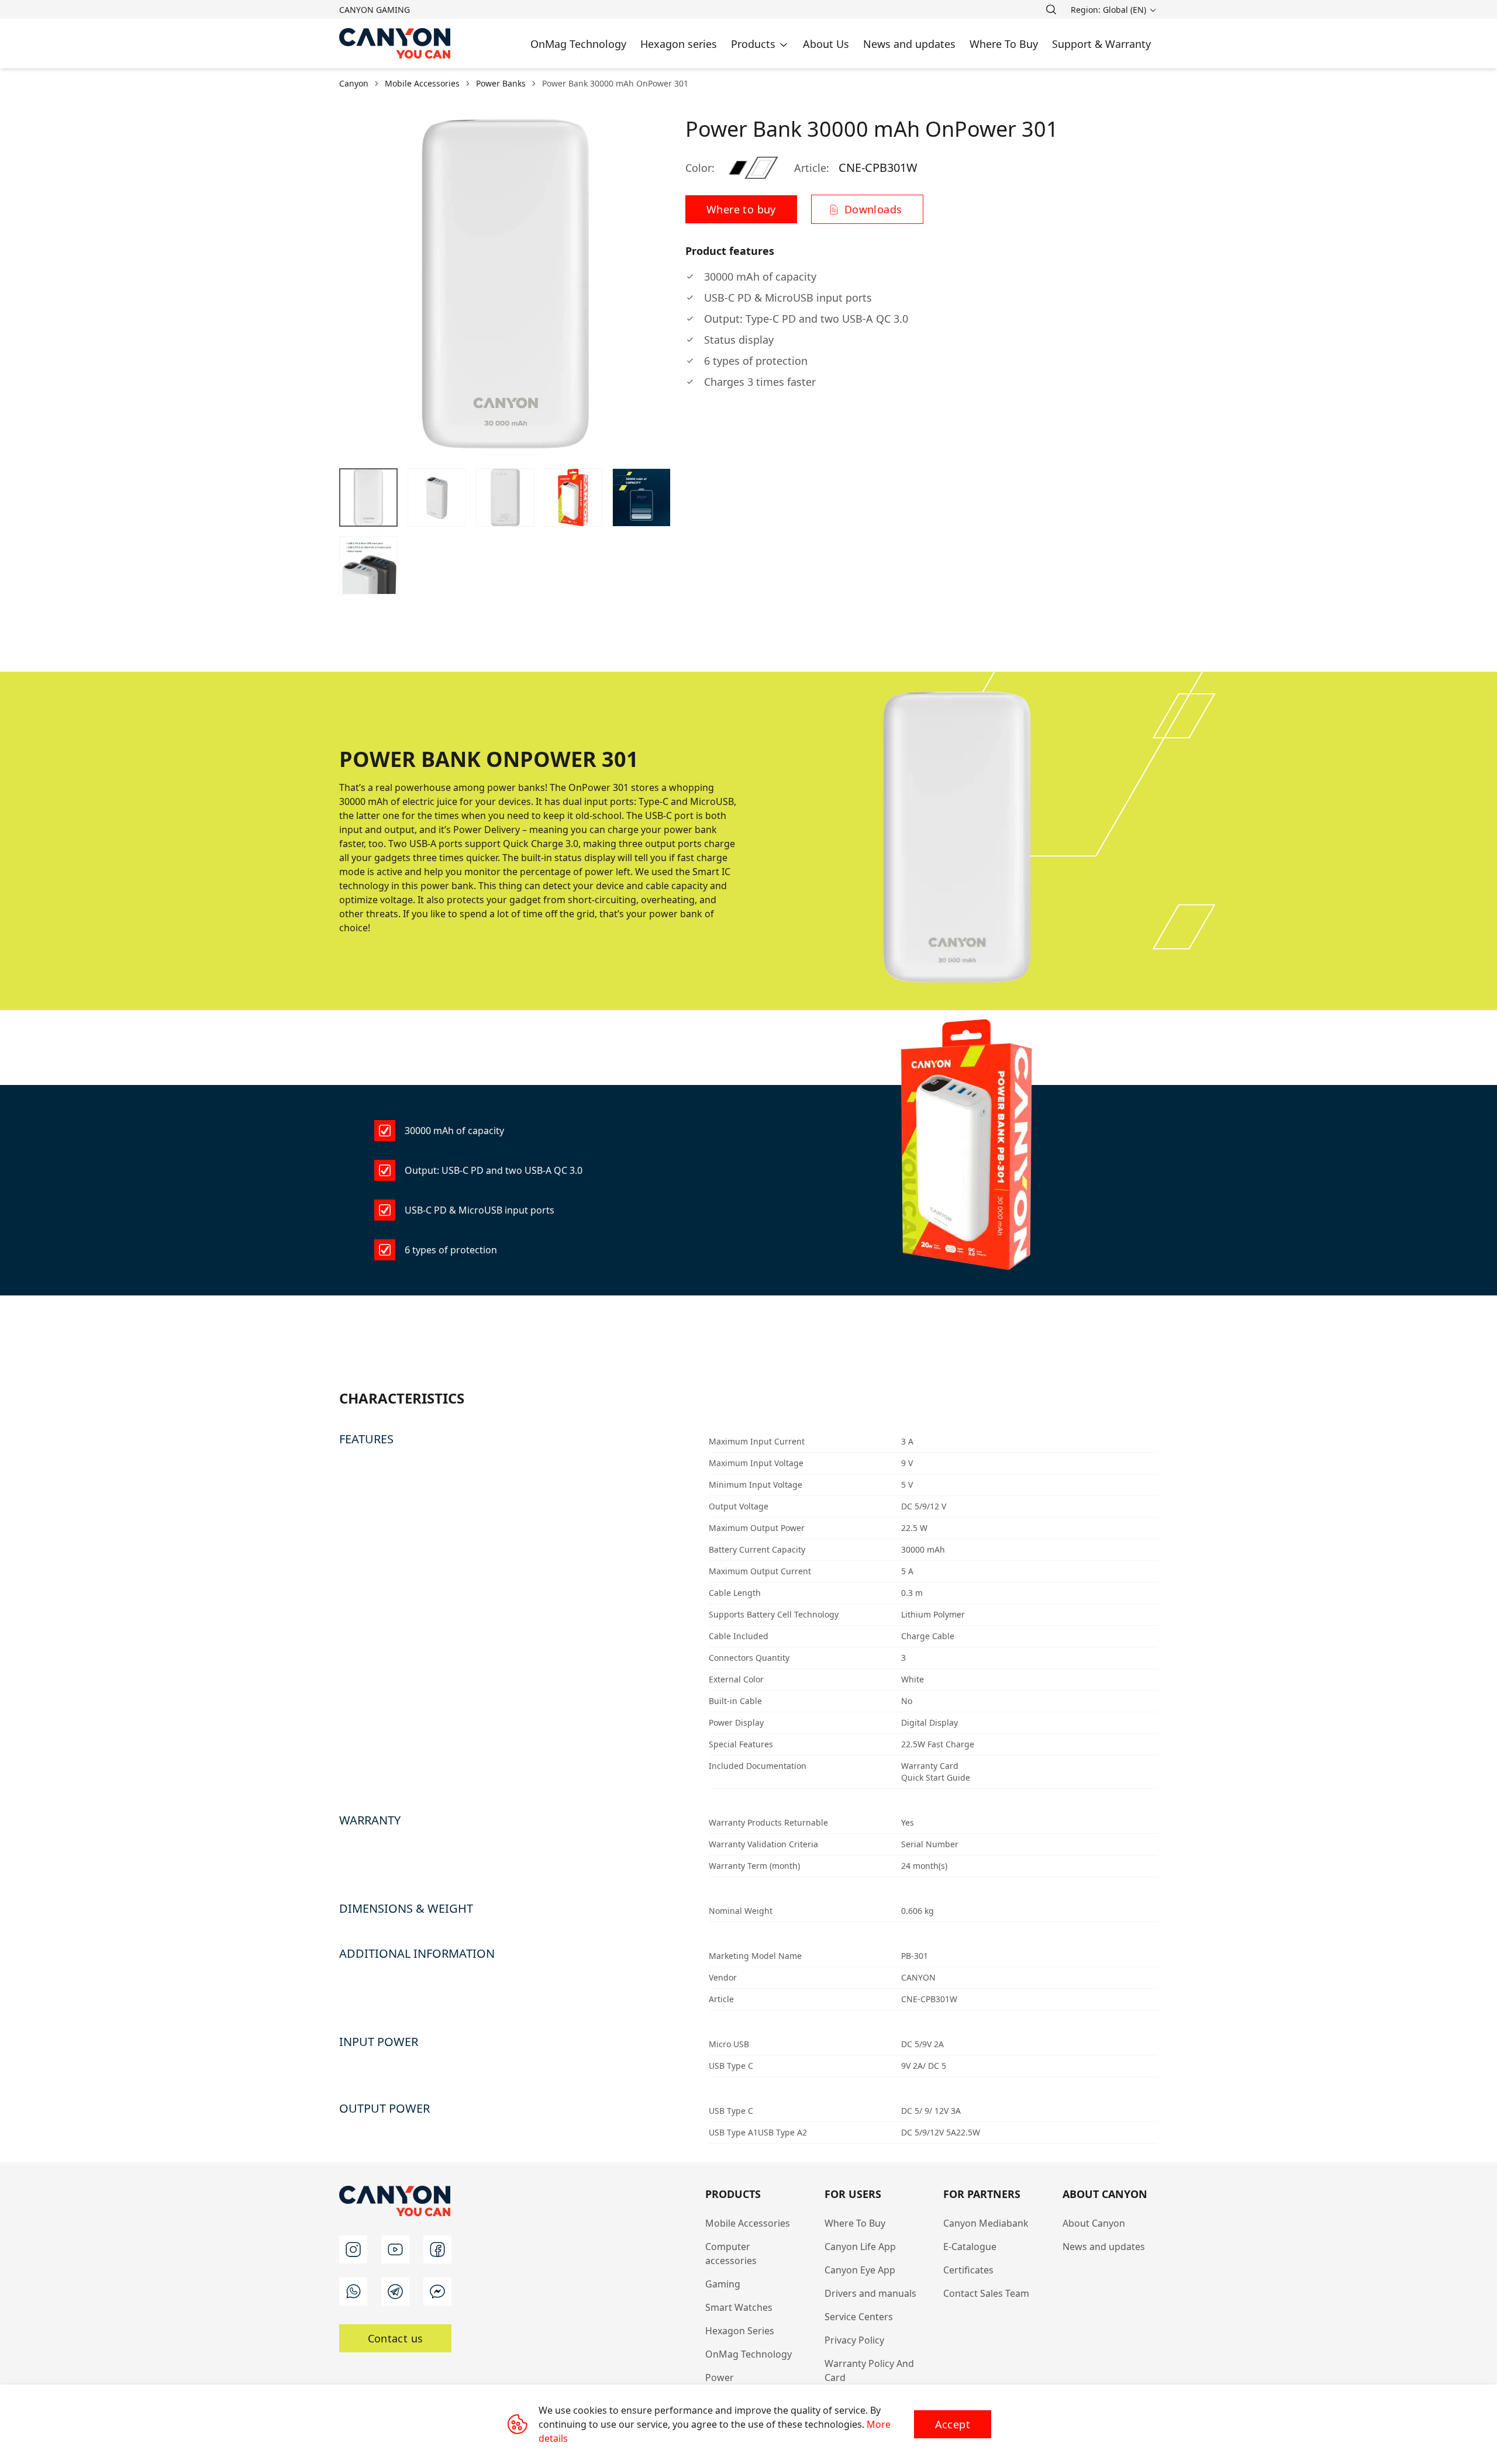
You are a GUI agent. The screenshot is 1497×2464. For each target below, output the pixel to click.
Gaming (723, 2284)
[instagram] (353, 2249)
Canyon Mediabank (986, 2223)
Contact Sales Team (986, 2293)
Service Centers (859, 2317)
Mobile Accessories (748, 2223)
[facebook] (437, 2249)
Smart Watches (739, 2307)
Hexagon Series (740, 2331)
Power (720, 2377)
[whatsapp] (353, 2292)
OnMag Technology (748, 2354)
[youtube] (395, 2249)
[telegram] (395, 2292)
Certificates (968, 2270)
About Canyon (1094, 2223)
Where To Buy (855, 2223)
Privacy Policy (854, 2340)
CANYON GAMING (375, 10)
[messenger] (437, 2292)
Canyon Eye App (860, 2270)
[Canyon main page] (395, 44)
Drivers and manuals (870, 2293)
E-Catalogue (970, 2247)
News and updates (1104, 2247)
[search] (1051, 9)
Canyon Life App (860, 2247)
